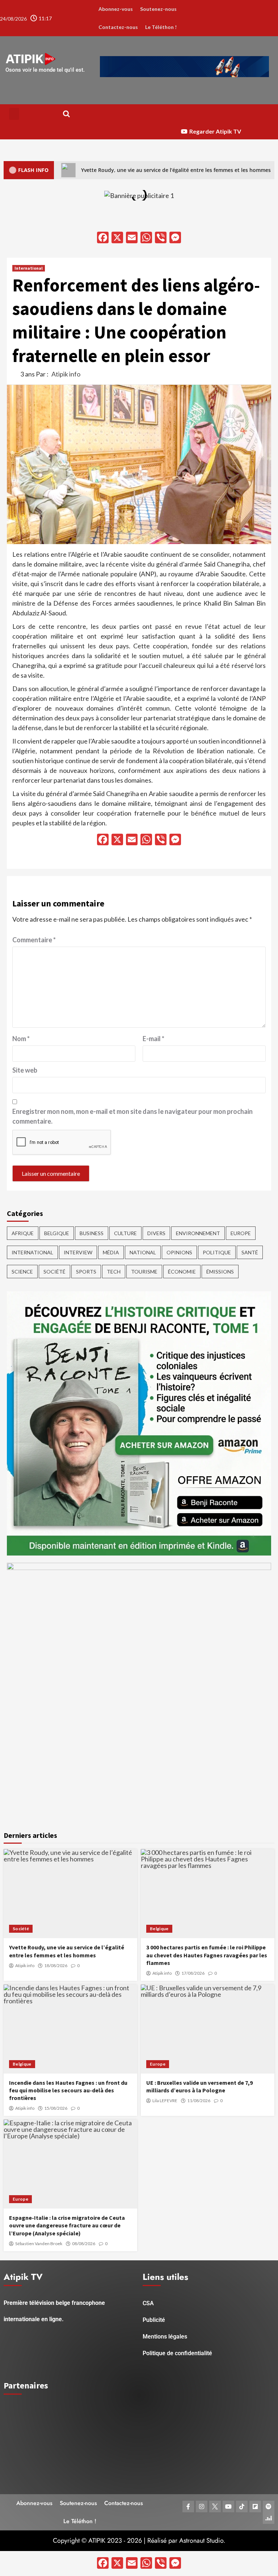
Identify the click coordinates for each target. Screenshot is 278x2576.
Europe (241, 1233)
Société (54, 1272)
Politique (217, 1252)
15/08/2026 (56, 2108)
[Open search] (66, 114)
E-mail (153, 1039)
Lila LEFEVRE (165, 2101)
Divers (156, 1233)
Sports (86, 1272)
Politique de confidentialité (177, 2353)
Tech (114, 1272)
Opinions (179, 1252)
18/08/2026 (56, 1966)
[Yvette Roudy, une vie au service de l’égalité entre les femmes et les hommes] (70, 1894)
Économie (182, 1272)
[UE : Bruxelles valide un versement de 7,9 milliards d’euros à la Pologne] (208, 2029)
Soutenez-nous (158, 9)
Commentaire (34, 940)
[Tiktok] (242, 2506)
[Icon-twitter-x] (215, 2506)
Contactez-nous (118, 27)
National (143, 1252)
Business (92, 1233)
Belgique (57, 1233)
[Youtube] (228, 2506)
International (29, 268)
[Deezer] (269, 2518)
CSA (148, 2303)
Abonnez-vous (116, 9)
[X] (117, 238)
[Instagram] (202, 2506)
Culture (125, 1233)
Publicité (154, 2320)
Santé (250, 1252)
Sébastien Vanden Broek (39, 2244)
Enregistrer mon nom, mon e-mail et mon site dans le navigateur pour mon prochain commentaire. (132, 1116)
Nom (21, 1039)
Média (111, 1252)
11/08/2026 (199, 2101)
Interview (78, 1252)
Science (22, 1272)
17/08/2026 (193, 1973)
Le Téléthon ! (161, 27)
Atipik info (66, 374)
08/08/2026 (84, 2244)
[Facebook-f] (188, 2506)
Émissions (220, 1272)
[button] (14, 114)
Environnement (198, 1233)
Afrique (23, 1233)
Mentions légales (165, 2337)
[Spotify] (269, 2506)
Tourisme (144, 1272)
